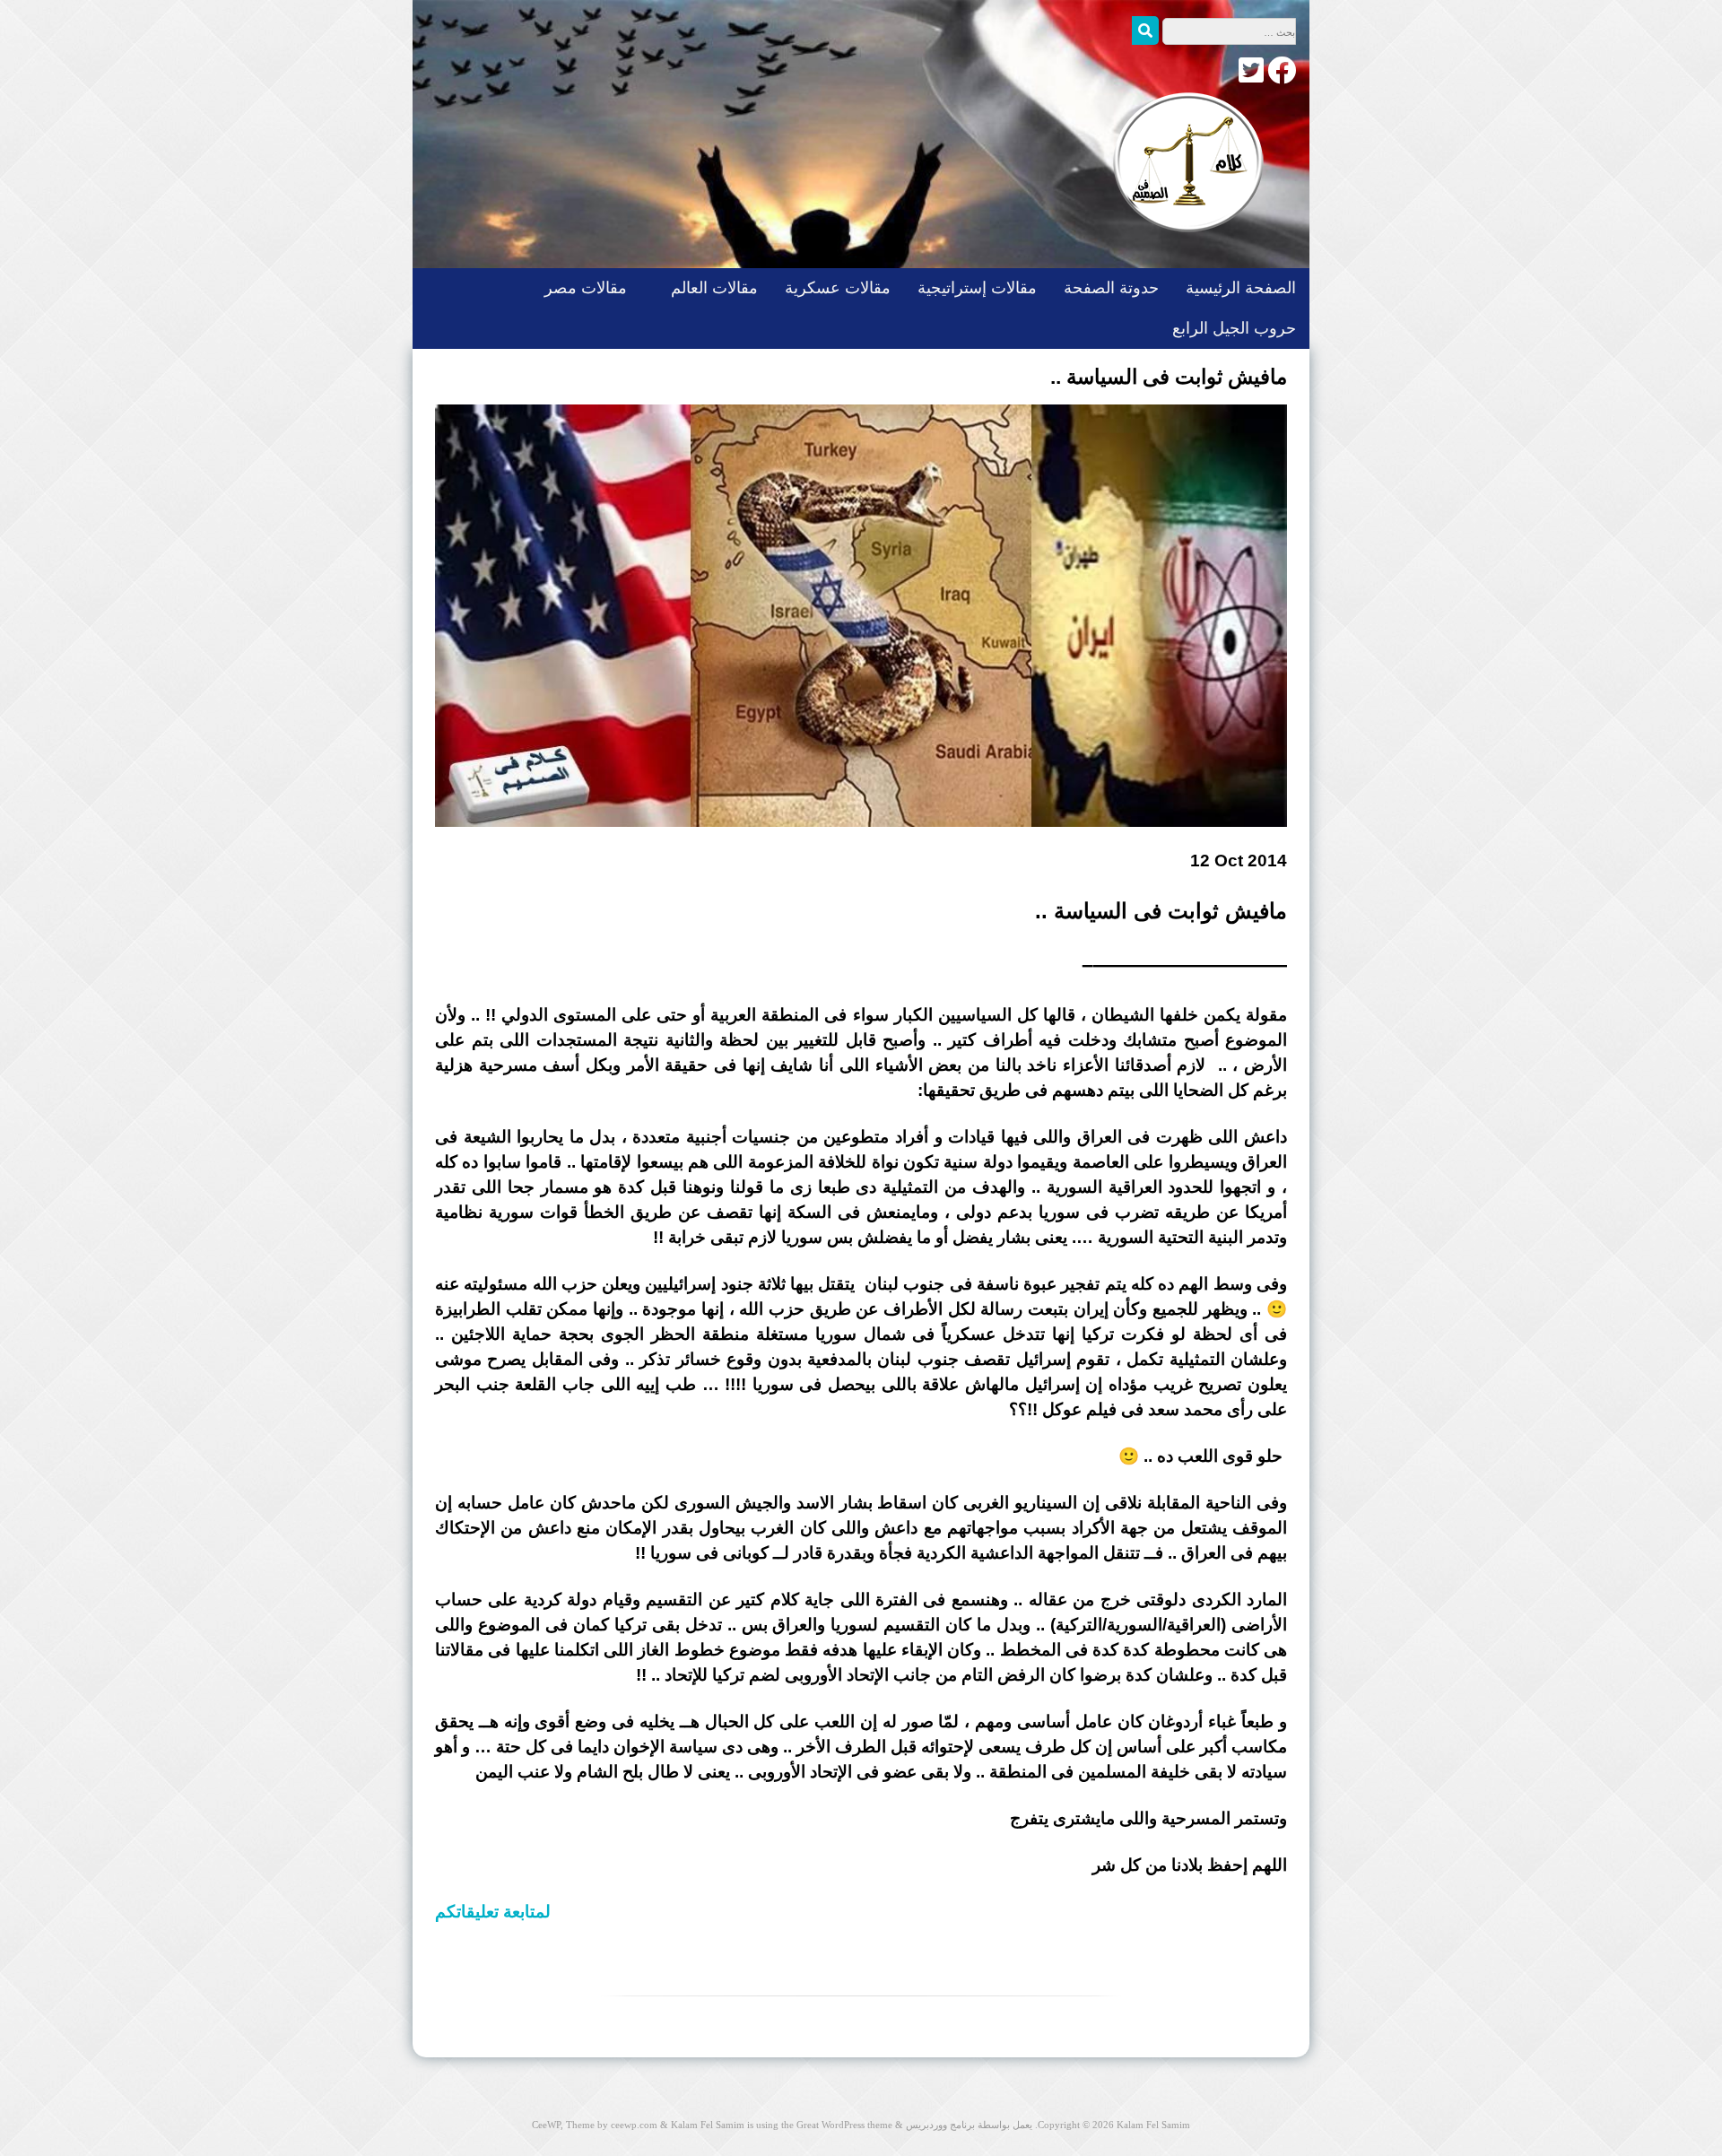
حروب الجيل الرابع (1234, 328)
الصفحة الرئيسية (1241, 288)
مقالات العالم (714, 288)
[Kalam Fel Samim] (1184, 250)
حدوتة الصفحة (1111, 288)
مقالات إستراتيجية (977, 288)
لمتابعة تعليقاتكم (493, 1912)
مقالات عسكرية (838, 288)
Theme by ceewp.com (612, 2125)
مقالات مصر (586, 288)
